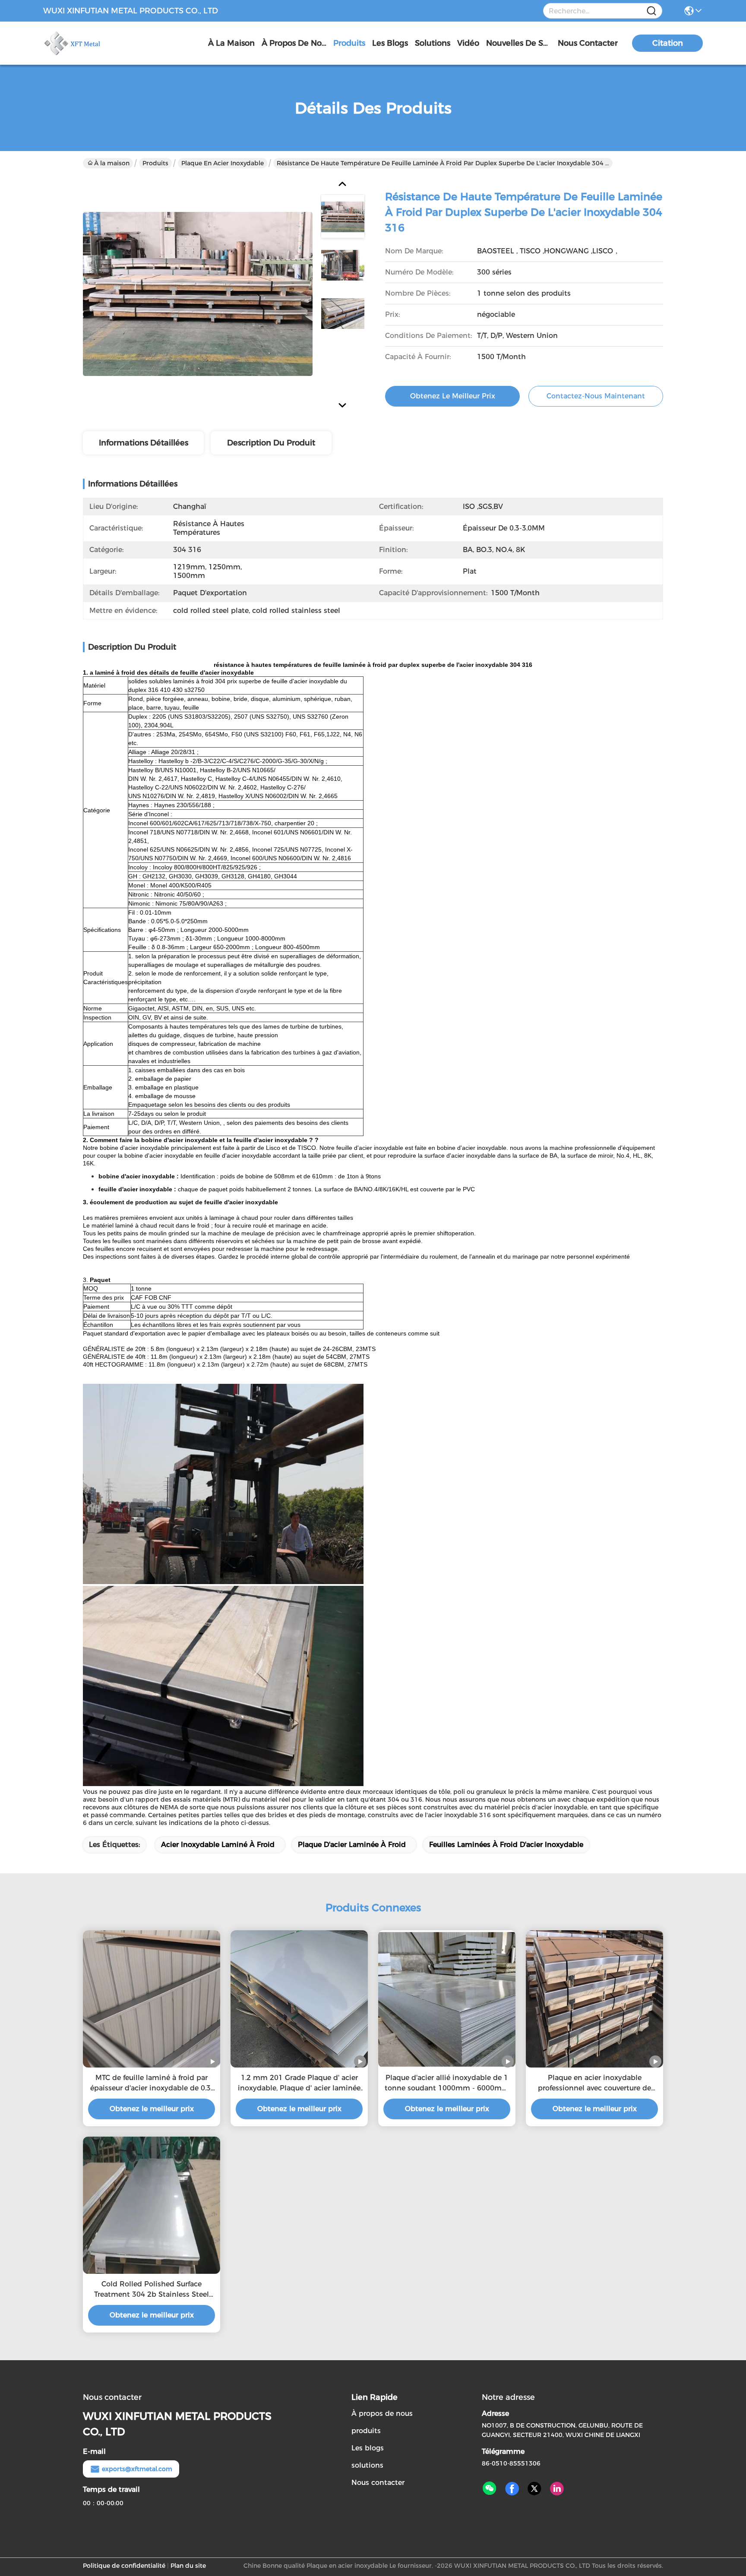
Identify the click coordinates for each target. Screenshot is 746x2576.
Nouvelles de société (518, 43)
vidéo (468, 43)
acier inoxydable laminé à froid (218, 1845)
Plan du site (188, 2566)
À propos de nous (294, 43)
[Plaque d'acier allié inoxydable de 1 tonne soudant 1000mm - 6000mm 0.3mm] (447, 1999)
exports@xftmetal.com (137, 2469)
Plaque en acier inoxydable (223, 163)
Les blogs (368, 2448)
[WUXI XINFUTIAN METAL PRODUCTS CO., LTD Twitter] (534, 2489)
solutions (433, 43)
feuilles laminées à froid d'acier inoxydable (506, 1845)
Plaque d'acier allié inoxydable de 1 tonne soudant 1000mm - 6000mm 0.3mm (447, 2084)
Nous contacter (378, 2483)
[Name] (651, 11)
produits (349, 43)
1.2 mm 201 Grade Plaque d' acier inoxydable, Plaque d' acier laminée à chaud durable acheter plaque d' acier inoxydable (299, 2084)
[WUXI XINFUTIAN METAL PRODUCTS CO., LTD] (91, 43)
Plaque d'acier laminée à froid (352, 1845)
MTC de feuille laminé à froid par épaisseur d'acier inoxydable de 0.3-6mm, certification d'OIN (152, 2084)
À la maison (231, 43)
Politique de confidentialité (124, 2566)
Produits (155, 163)
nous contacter (588, 43)
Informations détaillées (144, 443)
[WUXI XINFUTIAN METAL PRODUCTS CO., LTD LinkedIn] (557, 2489)
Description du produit (271, 443)
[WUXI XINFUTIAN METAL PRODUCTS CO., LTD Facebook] (512, 2489)
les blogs (390, 43)
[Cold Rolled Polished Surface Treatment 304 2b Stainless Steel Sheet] (152, 2205)
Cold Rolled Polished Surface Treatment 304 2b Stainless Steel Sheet (152, 2290)
